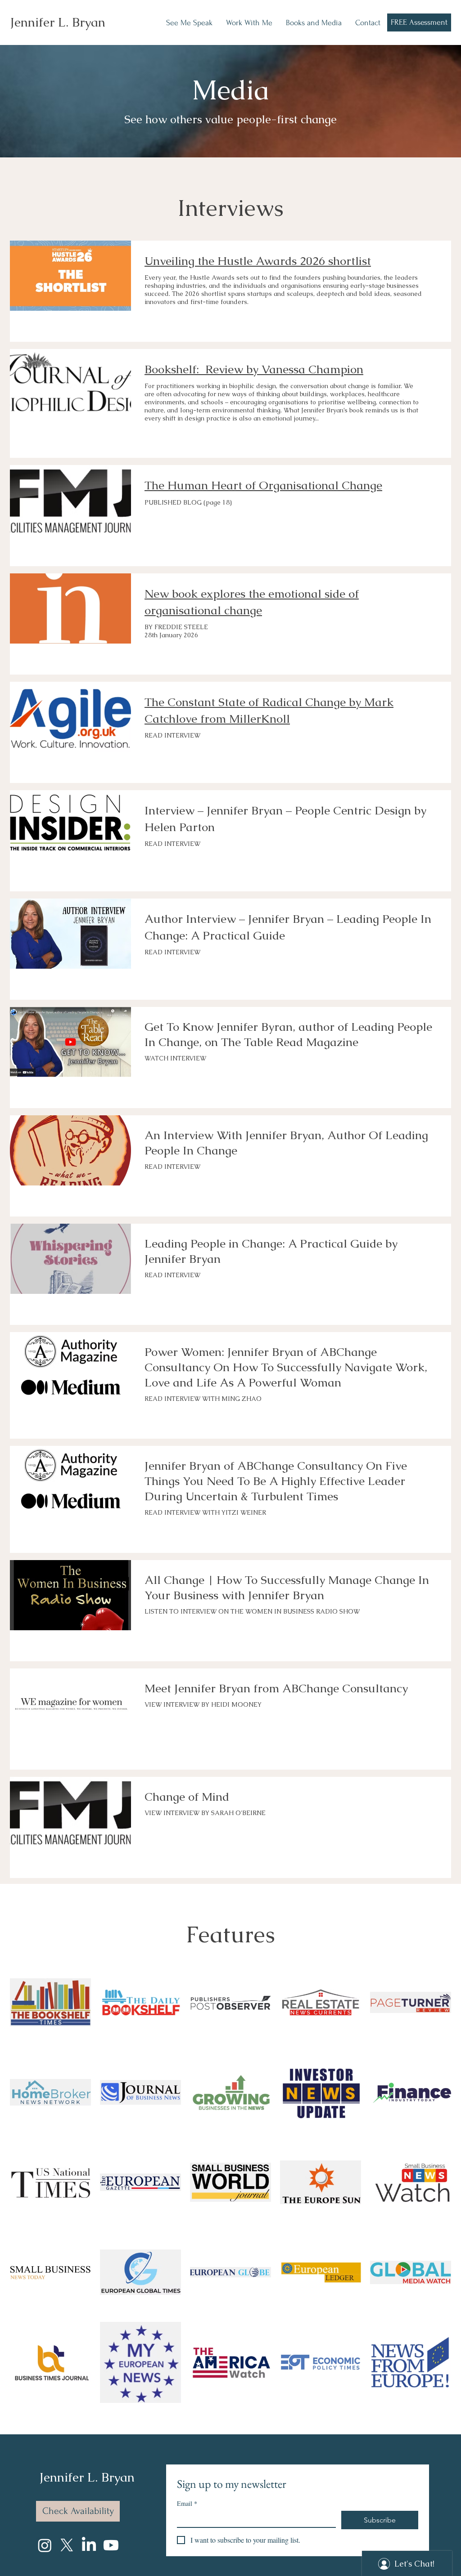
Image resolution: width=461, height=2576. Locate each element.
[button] (249, 23)
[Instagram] (45, 2545)
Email (187, 2503)
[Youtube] (111, 2545)
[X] (67, 2545)
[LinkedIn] (89, 2545)
